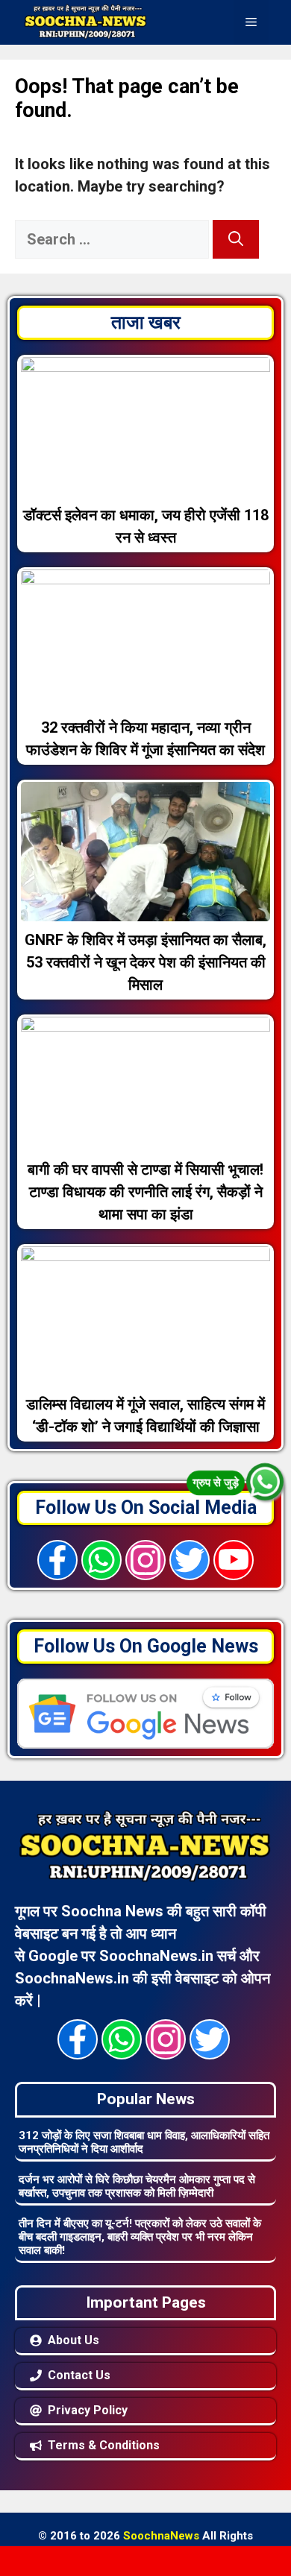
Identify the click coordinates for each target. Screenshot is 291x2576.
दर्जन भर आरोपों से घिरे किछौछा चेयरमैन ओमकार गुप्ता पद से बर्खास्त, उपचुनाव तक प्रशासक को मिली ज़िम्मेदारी (137, 2186)
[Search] (236, 239)
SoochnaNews (161, 2536)
